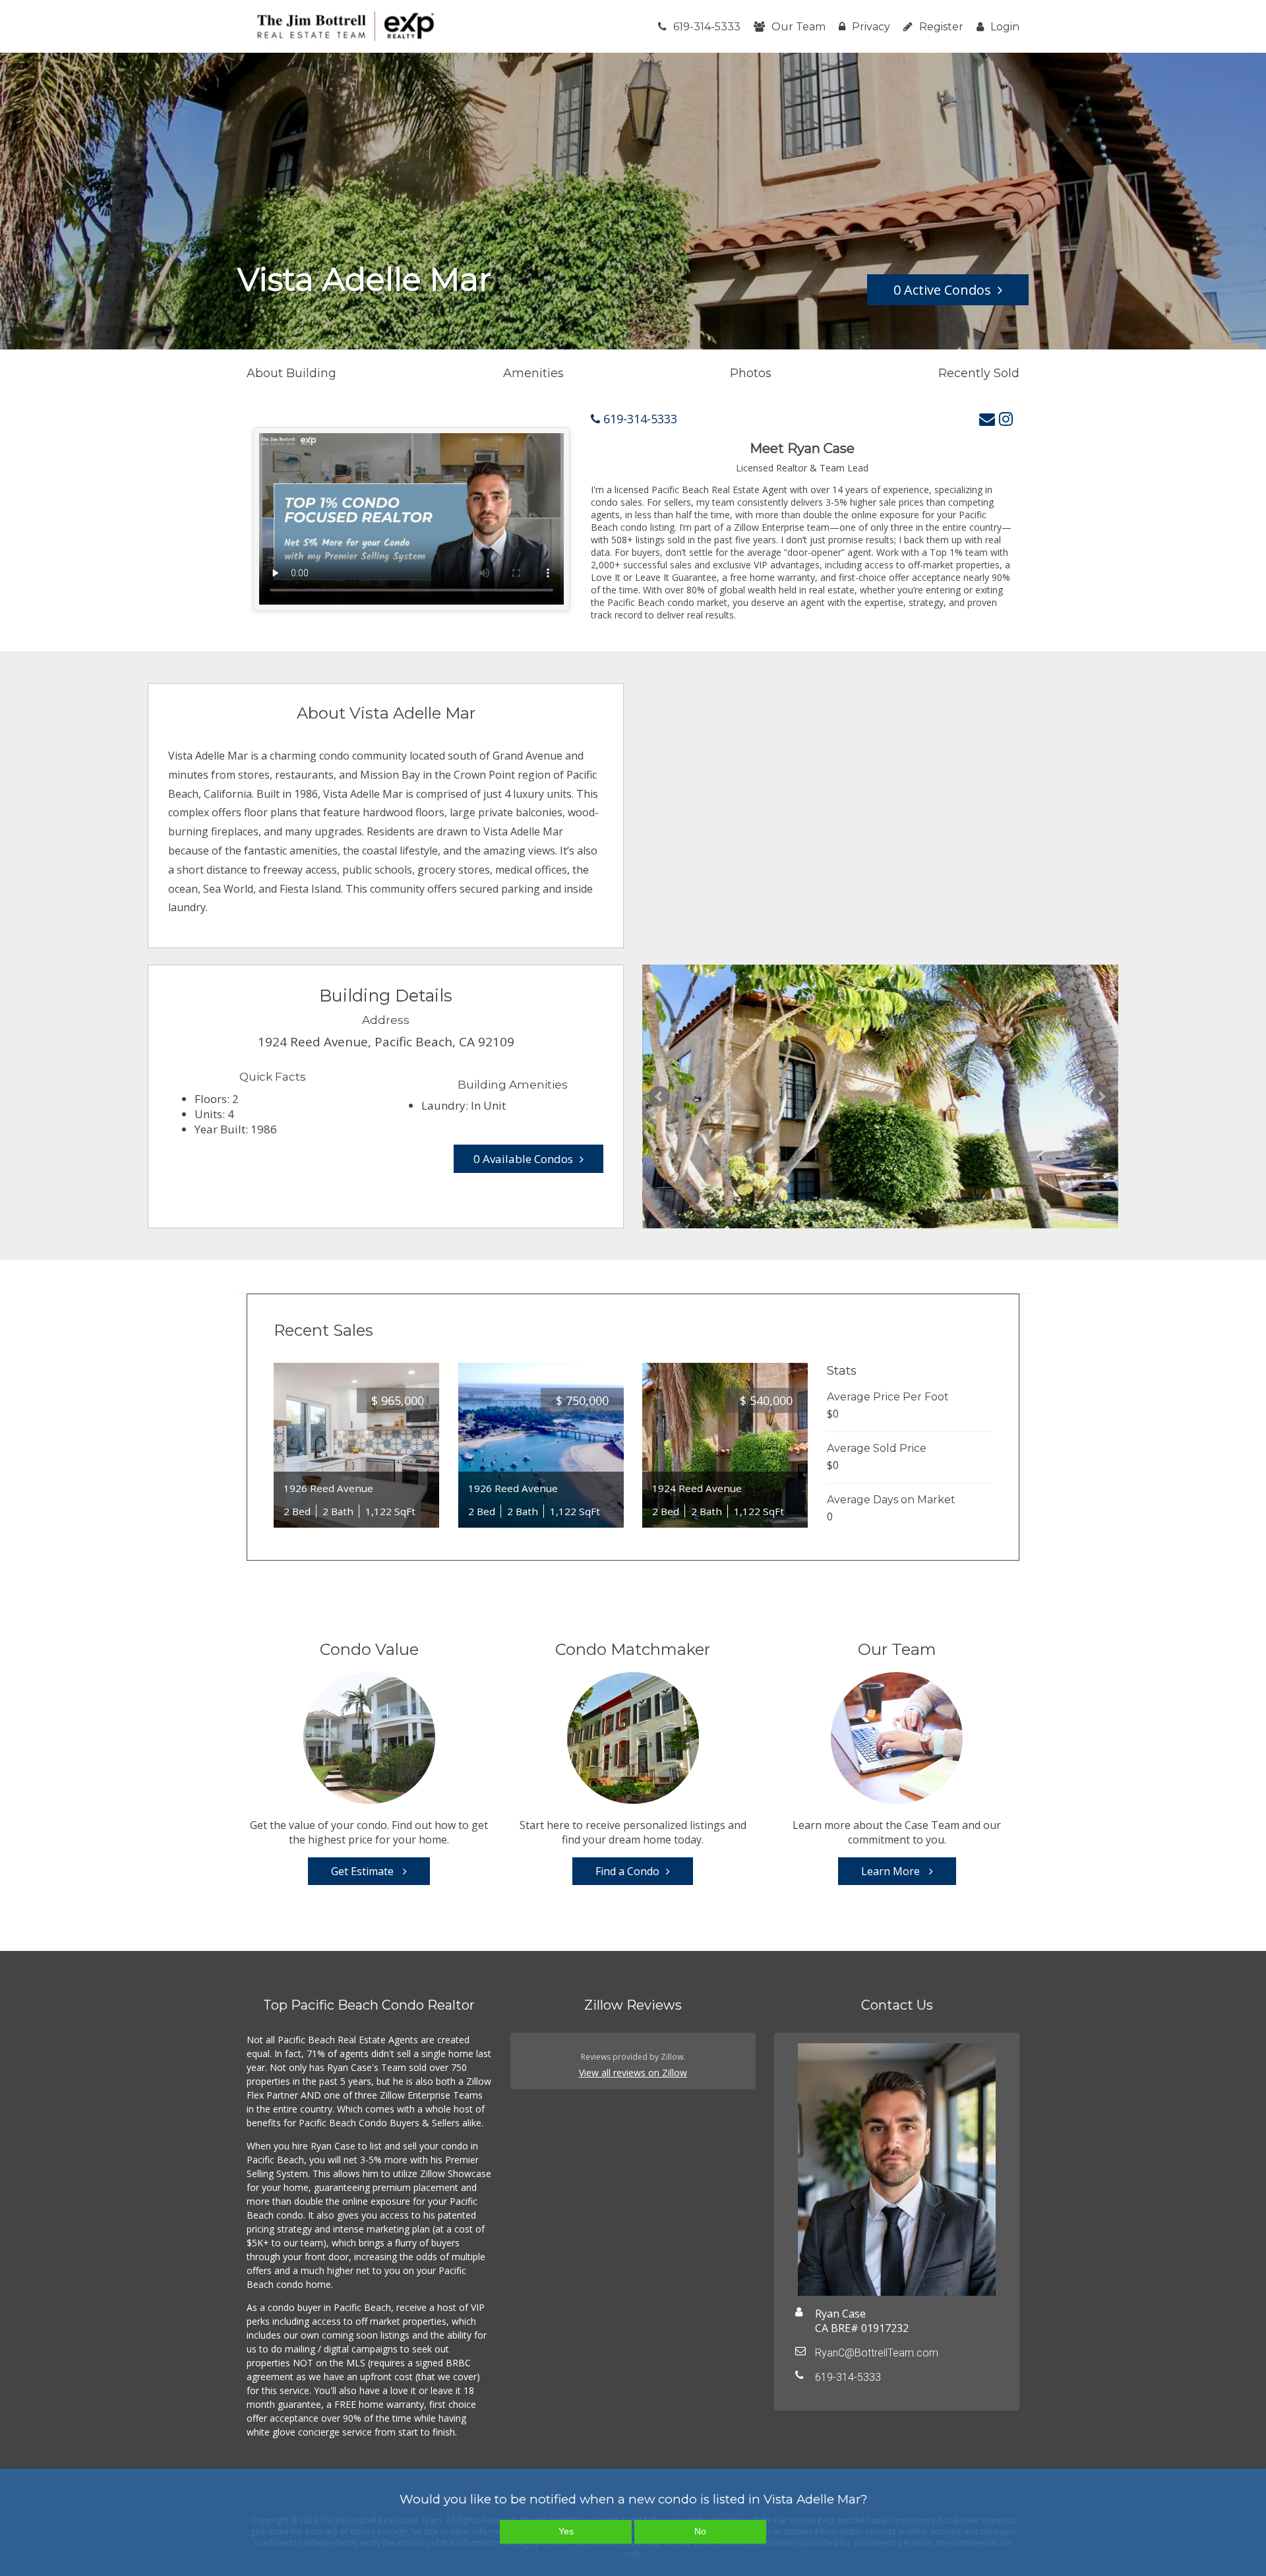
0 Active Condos (942, 290)
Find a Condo (627, 1871)
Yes (566, 2531)
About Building (291, 373)
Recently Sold (979, 373)
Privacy (871, 27)
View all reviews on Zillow (633, 2073)
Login (1005, 27)
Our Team (799, 27)
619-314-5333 (707, 27)
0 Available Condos (523, 1159)
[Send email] (987, 418)
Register (941, 27)
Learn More (892, 1871)
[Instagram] (1006, 418)
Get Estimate (364, 1871)
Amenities (533, 373)
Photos (751, 373)
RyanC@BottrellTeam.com (877, 2353)
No (700, 2531)
